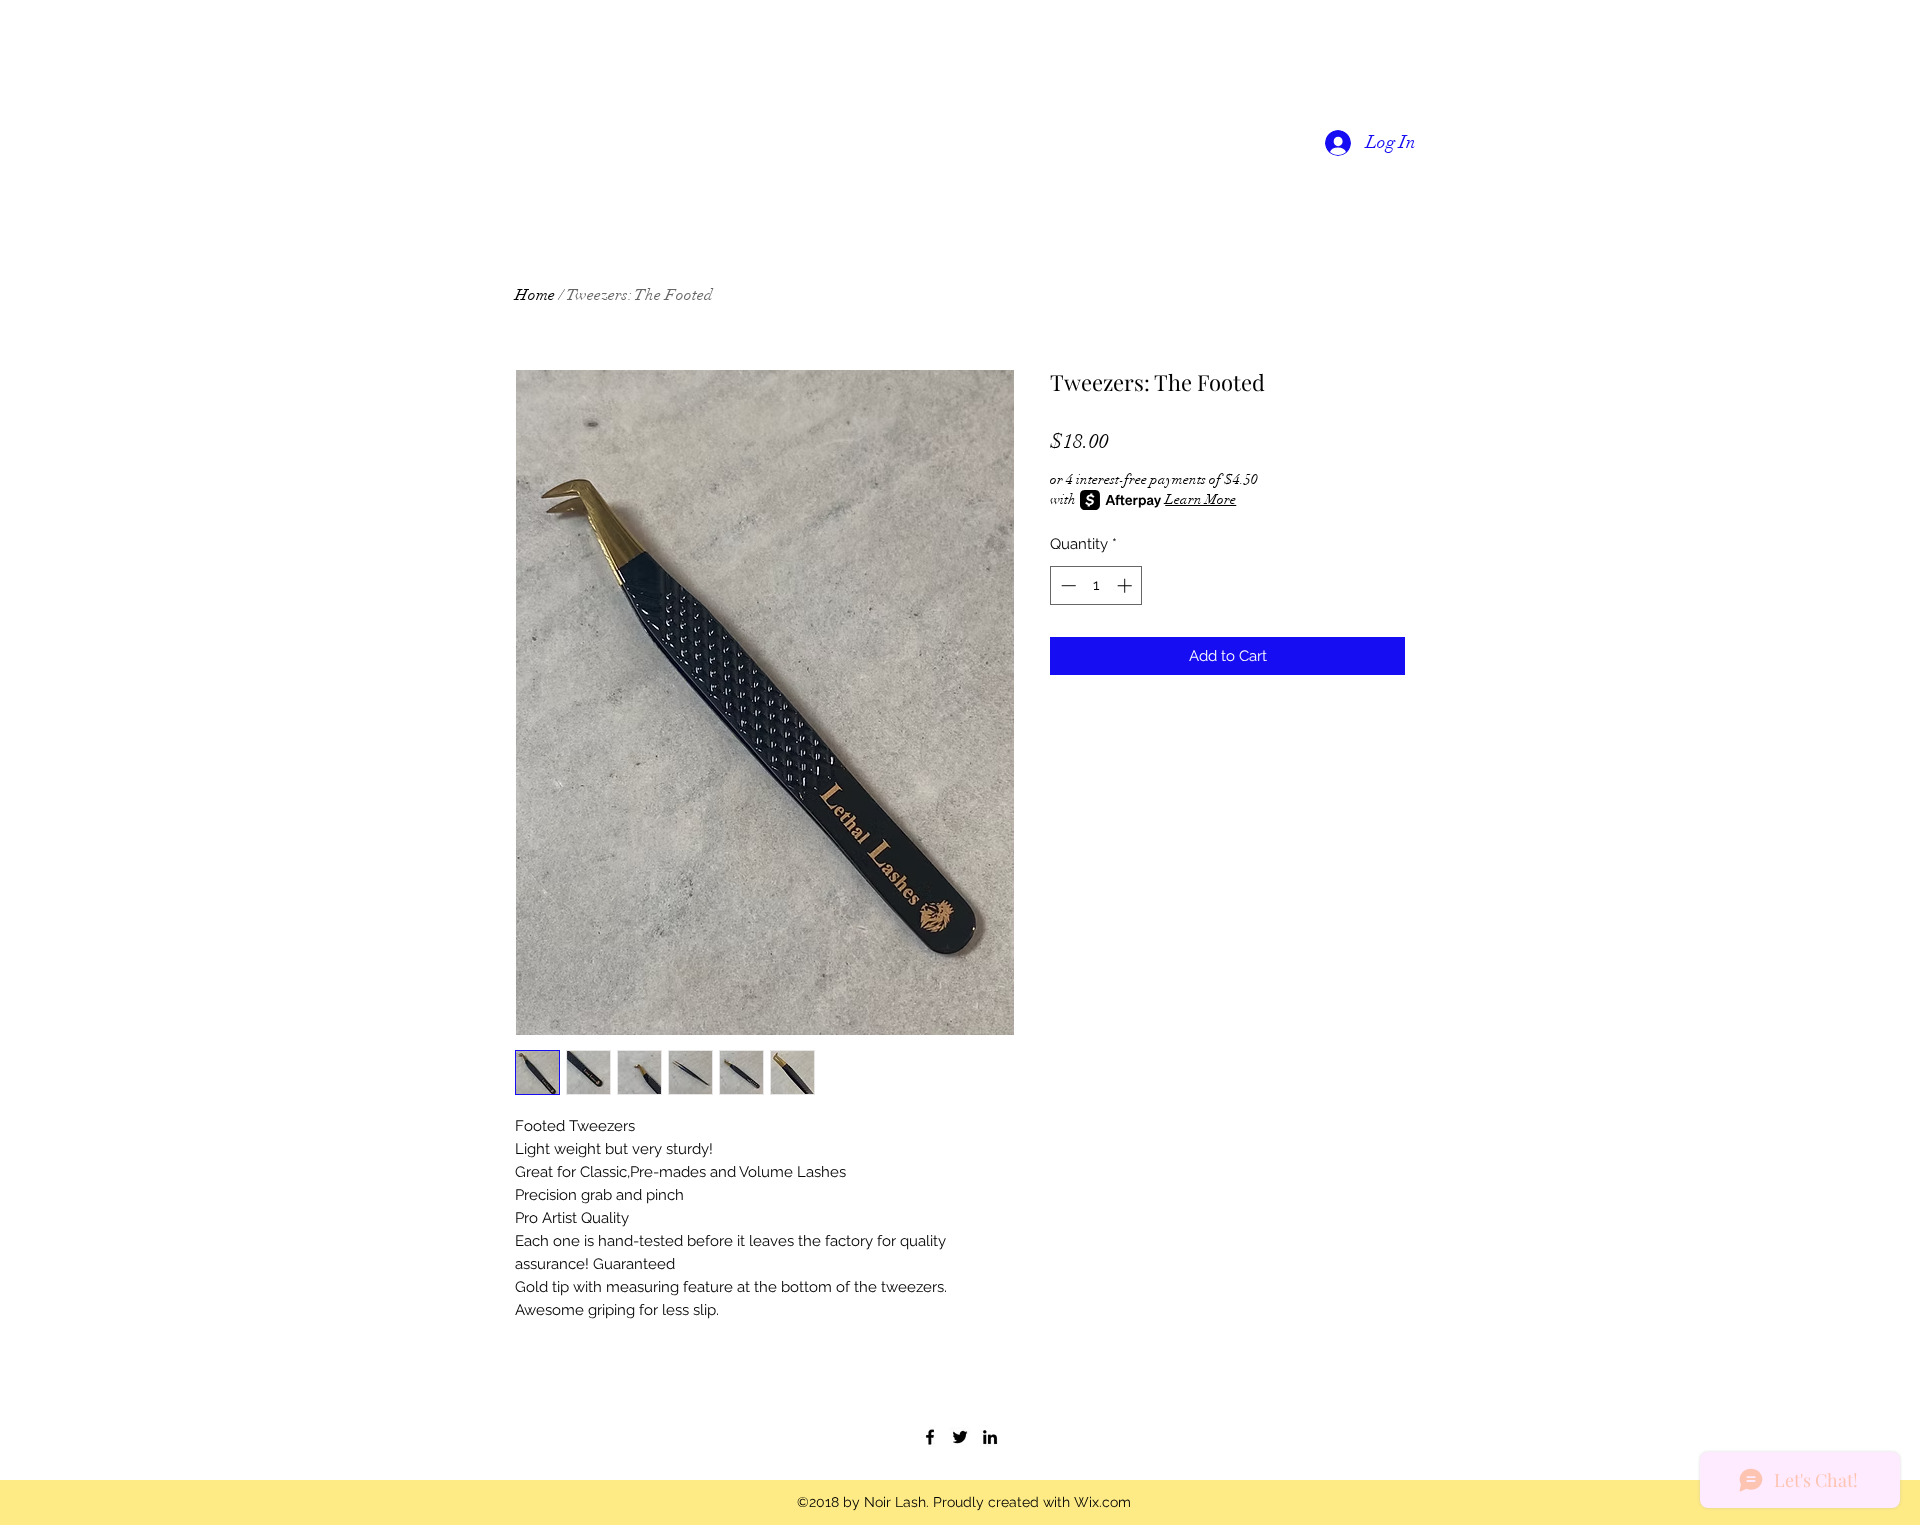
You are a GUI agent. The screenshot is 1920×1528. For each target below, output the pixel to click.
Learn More (1200, 499)
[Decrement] (1066, 585)
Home (535, 295)
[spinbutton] (1096, 585)
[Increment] (1126, 585)
